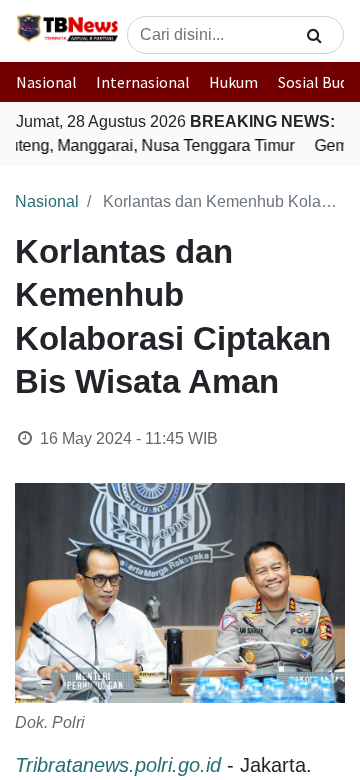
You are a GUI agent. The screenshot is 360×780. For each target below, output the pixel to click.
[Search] (314, 35)
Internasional (143, 82)
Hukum (233, 82)
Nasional (46, 82)
